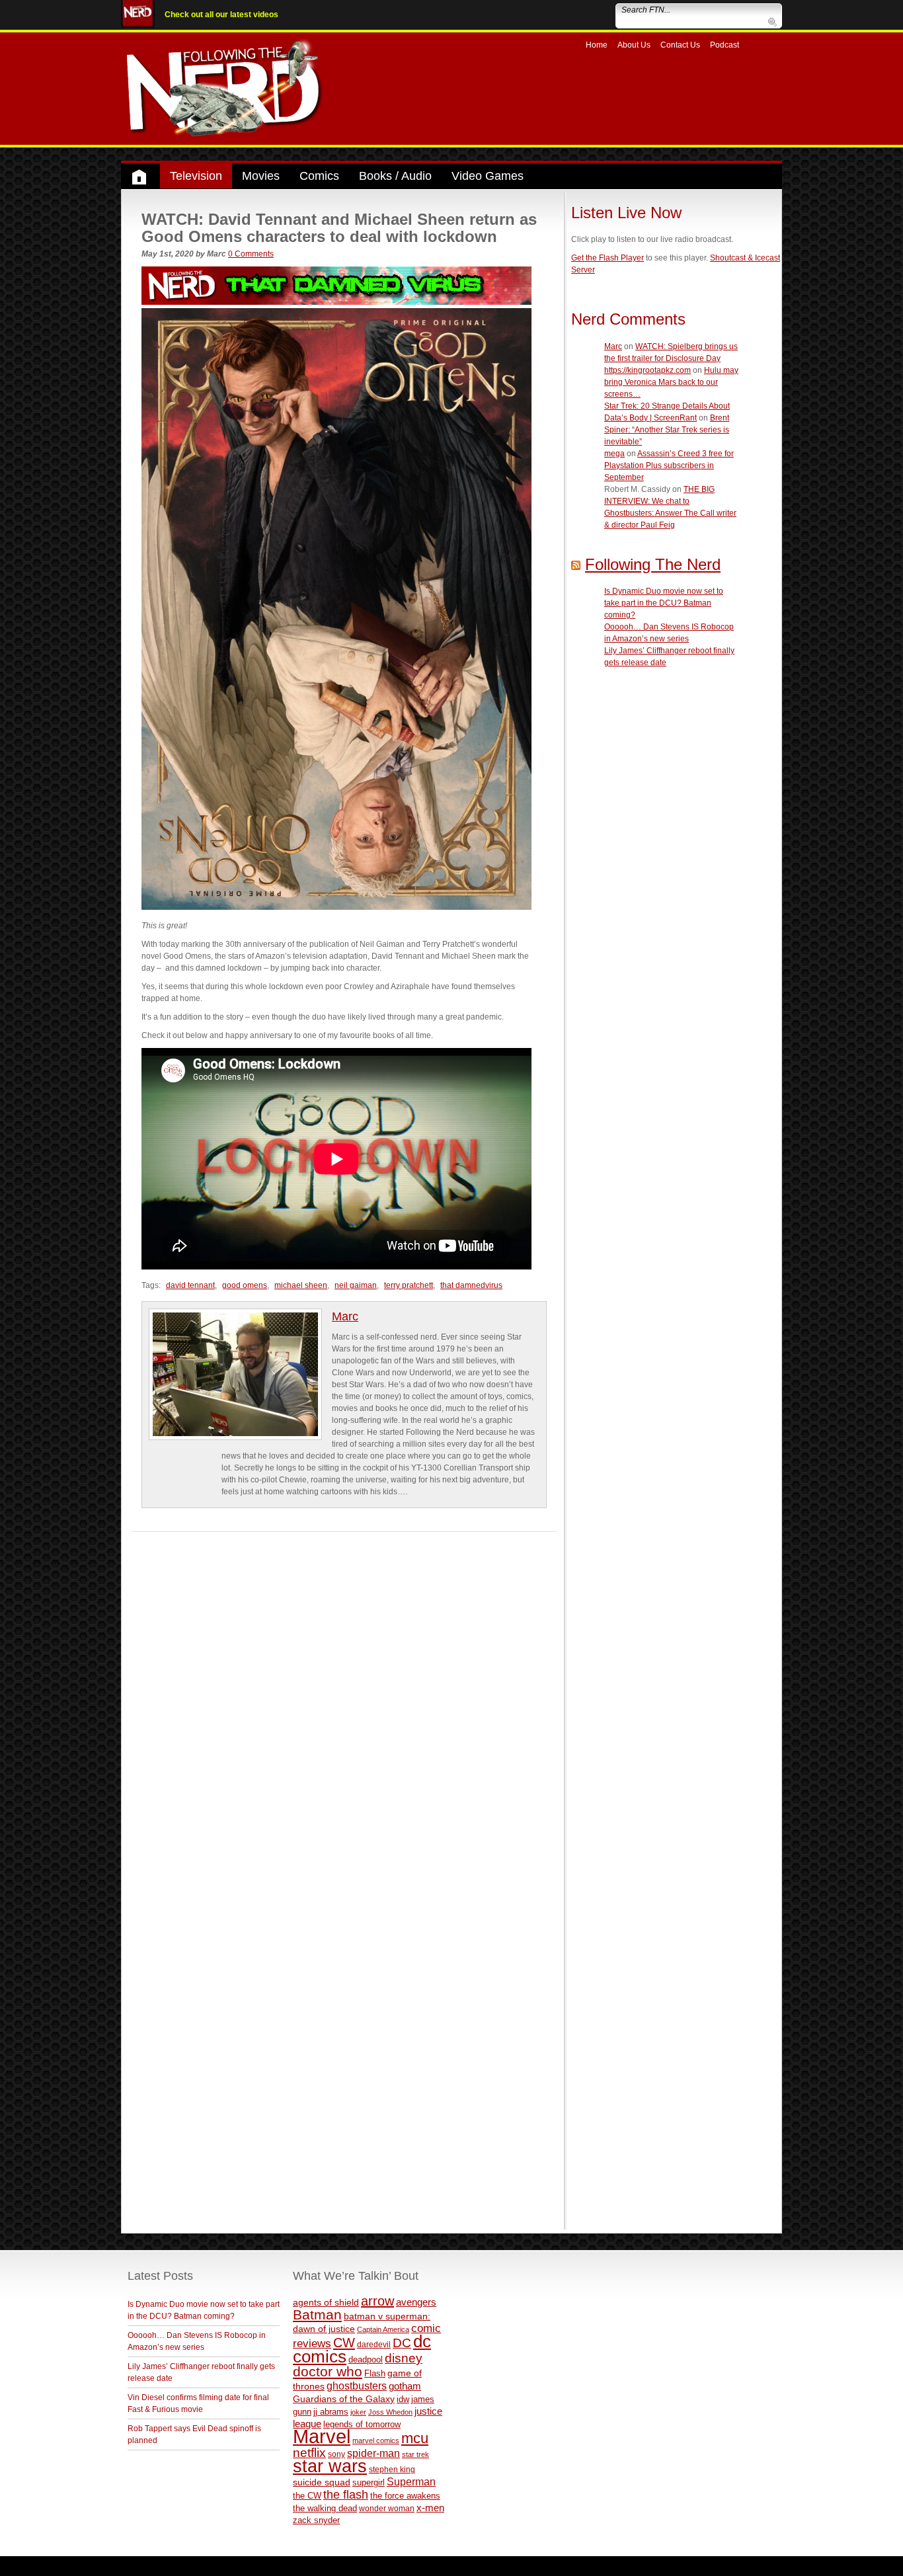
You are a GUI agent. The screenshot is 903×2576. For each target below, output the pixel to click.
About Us (634, 45)
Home (597, 45)
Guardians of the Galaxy (344, 2399)
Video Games (488, 176)
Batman (317, 2314)
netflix (309, 2452)
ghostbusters (357, 2386)
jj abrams (331, 2412)
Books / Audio (395, 176)
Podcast (725, 45)
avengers (416, 2302)
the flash (346, 2495)
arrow (377, 2301)
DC (402, 2343)
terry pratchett (409, 1285)
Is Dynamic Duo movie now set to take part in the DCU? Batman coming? (664, 603)
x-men (430, 2508)
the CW (307, 2496)
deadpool (366, 2359)
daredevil (374, 2344)
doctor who (328, 2372)
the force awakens (405, 2496)
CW (344, 2343)
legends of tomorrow (362, 2425)
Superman (411, 2481)
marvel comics (376, 2440)
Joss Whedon (390, 2412)
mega (614, 454)
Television (196, 176)
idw (403, 2399)
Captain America (383, 2329)
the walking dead (325, 2508)
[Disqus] (344, 1697)
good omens (245, 1285)
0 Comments (251, 254)
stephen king (392, 2469)
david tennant (190, 1285)
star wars (330, 2466)
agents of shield (326, 2303)
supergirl (369, 2482)
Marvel (322, 2436)
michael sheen (301, 1285)
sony (336, 2454)
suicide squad (322, 2482)
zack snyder (316, 2520)
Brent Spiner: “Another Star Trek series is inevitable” (667, 430)
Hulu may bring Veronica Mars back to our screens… (671, 382)
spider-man (373, 2453)
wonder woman (387, 2508)
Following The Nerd (653, 564)
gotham (405, 2386)
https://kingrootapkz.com (648, 370)
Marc (345, 1316)
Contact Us (680, 45)
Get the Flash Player (608, 258)
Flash (375, 2373)
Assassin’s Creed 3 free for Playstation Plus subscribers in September (669, 465)
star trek (415, 2454)
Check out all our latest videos (221, 15)
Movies (261, 176)
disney (404, 2358)
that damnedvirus (471, 1285)
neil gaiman (356, 1285)
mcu (415, 2438)
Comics (319, 176)
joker (358, 2412)
